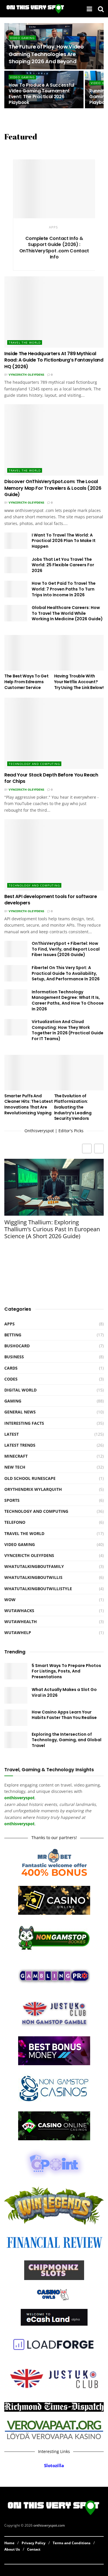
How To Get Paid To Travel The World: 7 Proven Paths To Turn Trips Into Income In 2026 (64, 589)
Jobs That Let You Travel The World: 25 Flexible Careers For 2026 (63, 565)
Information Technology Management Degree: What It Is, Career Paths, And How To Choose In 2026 (68, 1000)
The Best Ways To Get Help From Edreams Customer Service (26, 682)
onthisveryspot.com (49, 2526)
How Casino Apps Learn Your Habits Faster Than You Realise (64, 1715)
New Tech (15, 1467)
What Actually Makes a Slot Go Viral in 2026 (64, 1692)
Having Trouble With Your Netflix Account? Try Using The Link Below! (79, 682)
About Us (12, 2549)
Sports (12, 1500)
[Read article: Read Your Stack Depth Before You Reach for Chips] (54, 733)
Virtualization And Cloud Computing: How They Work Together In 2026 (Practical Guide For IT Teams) (68, 1030)
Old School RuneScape (30, 1478)
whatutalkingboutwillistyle (38, 1589)
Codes (11, 1379)
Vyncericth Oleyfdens (26, 375)
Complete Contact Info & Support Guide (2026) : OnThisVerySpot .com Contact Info (54, 248)
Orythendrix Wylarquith (33, 1489)
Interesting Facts (24, 1423)
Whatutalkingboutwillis (33, 1577)
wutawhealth (21, 1622)
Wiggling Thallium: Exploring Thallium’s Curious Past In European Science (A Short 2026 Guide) (52, 1229)
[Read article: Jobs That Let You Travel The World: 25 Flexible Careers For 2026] (16, 565)
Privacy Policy (34, 2543)
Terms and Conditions (72, 2543)
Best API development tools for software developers (51, 900)
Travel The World (25, 342)
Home (9, 2543)
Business (14, 1357)
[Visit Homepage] (36, 9)
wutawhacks (19, 1611)
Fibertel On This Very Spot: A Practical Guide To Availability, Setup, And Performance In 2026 (66, 973)
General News (20, 1412)
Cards (11, 1368)
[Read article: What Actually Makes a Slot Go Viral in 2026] (16, 1695)
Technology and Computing (34, 764)
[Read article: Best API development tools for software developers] (54, 855)
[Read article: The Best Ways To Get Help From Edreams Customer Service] (29, 653)
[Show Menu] (89, 9)
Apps (53, 227)
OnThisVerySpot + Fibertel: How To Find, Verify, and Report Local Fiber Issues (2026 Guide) (66, 949)
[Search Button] (101, 9)
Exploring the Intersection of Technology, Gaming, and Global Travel (67, 1740)
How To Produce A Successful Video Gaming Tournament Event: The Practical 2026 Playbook (41, 94)
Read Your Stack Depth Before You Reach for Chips (51, 778)
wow (10, 1600)
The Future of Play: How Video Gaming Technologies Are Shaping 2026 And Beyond (46, 54)
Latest (12, 1434)
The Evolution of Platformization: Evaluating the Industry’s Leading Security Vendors (73, 1107)
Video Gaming (22, 38)
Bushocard (17, 1346)
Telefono (15, 1522)
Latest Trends (20, 1445)
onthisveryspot (19, 1824)
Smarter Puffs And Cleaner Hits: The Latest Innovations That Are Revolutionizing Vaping (29, 1104)
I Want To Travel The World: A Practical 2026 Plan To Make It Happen (64, 541)
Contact (34, 2549)
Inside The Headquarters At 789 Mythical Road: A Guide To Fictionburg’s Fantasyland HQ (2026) (54, 360)
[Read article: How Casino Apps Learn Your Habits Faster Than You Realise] (16, 1718)
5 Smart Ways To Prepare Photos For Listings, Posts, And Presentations (66, 1671)
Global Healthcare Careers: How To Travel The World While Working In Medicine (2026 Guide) (67, 613)
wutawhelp (18, 1632)
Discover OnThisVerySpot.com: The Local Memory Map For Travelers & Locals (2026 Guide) (53, 488)
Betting (13, 1335)
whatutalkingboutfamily (34, 1566)
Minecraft (16, 1456)
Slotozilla (54, 2466)
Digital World (20, 1390)
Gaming (13, 1401)
